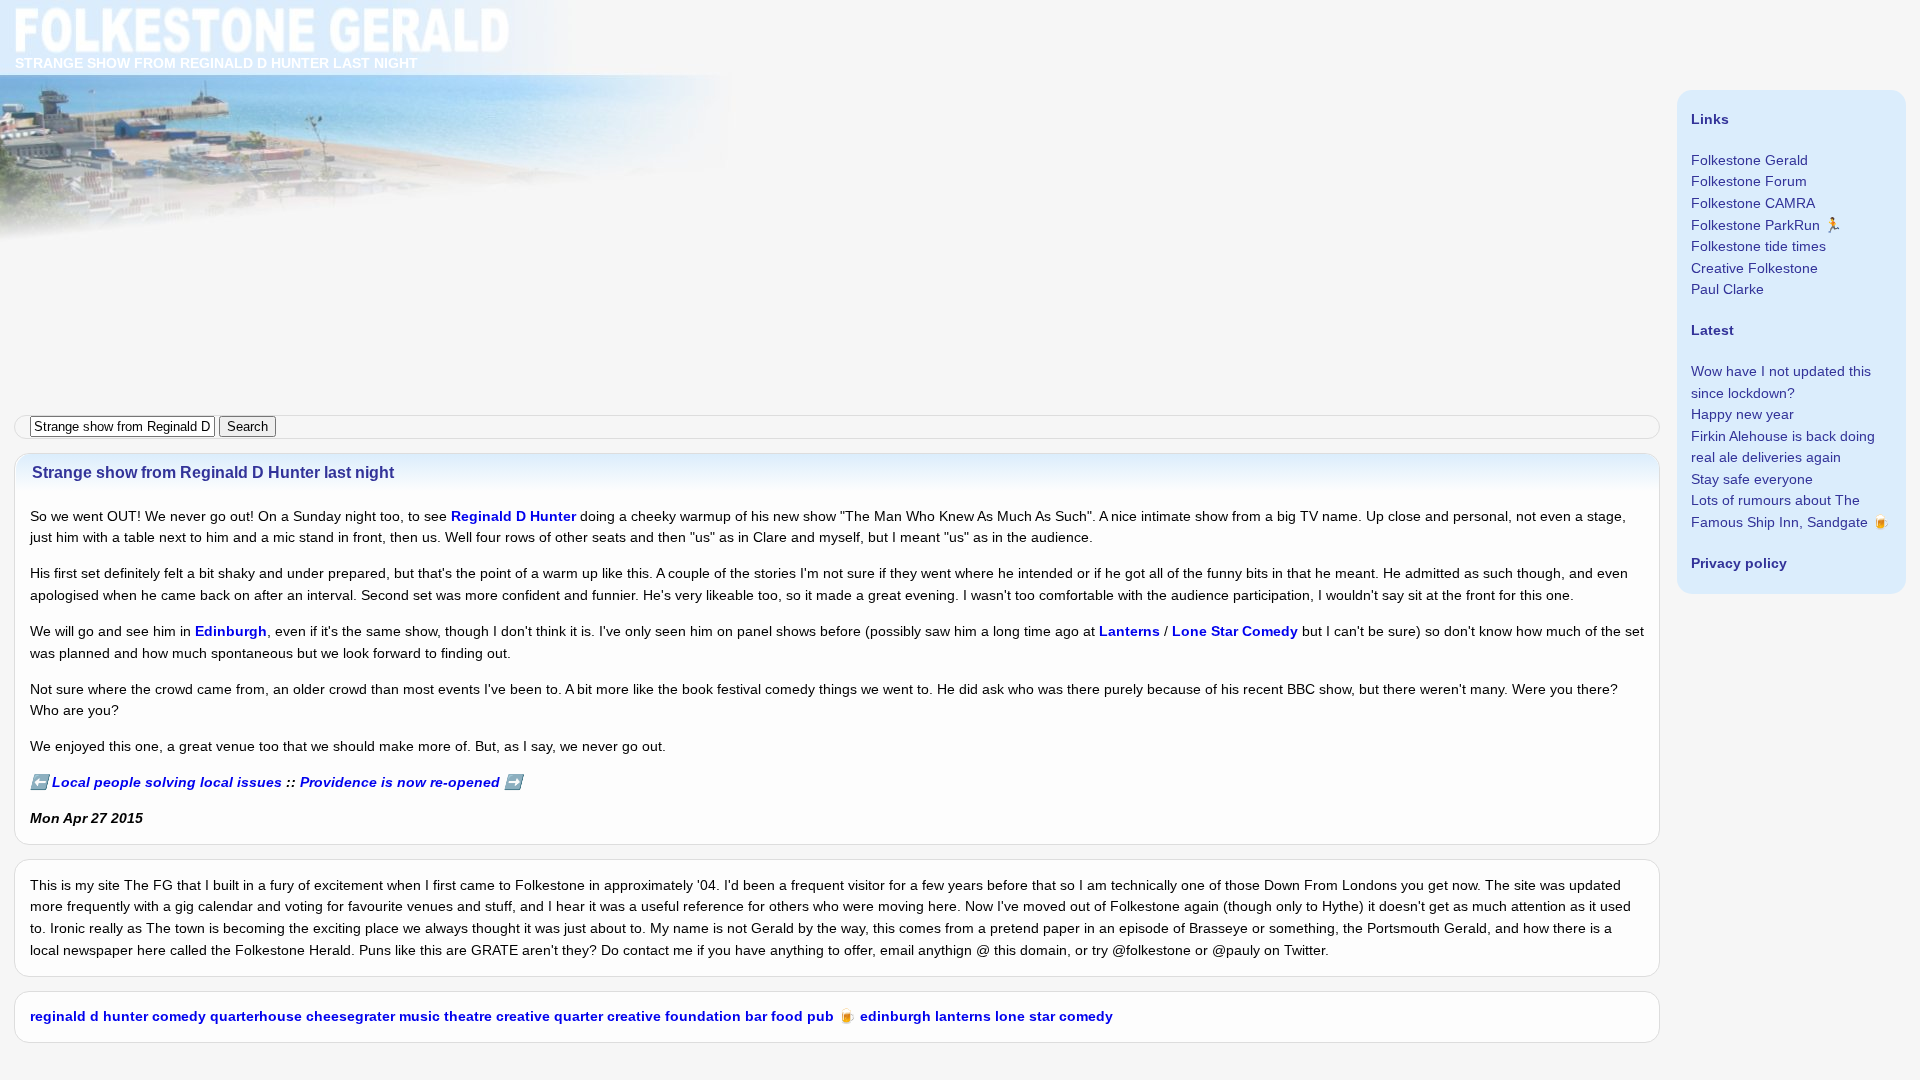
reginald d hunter (89, 1016)
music (419, 1016)
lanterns (963, 1016)
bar (756, 1016)
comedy (179, 1016)
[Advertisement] (600, 140)
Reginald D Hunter (513, 516)
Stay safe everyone (1752, 479)
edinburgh (895, 1016)
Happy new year (1742, 414)
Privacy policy (1739, 563)
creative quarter (549, 1016)
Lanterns (1129, 631)
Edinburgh (231, 631)
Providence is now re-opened (400, 782)
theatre (468, 1016)
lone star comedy (1054, 1016)
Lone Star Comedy (1235, 631)
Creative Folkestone (1754, 268)
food (787, 1016)
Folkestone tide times (1758, 246)
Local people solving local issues (167, 782)
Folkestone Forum (1749, 181)
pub (820, 1016)
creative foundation (674, 1016)
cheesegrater (350, 1016)
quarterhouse (256, 1016)
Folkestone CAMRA (1753, 203)
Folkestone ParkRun (1755, 225)
